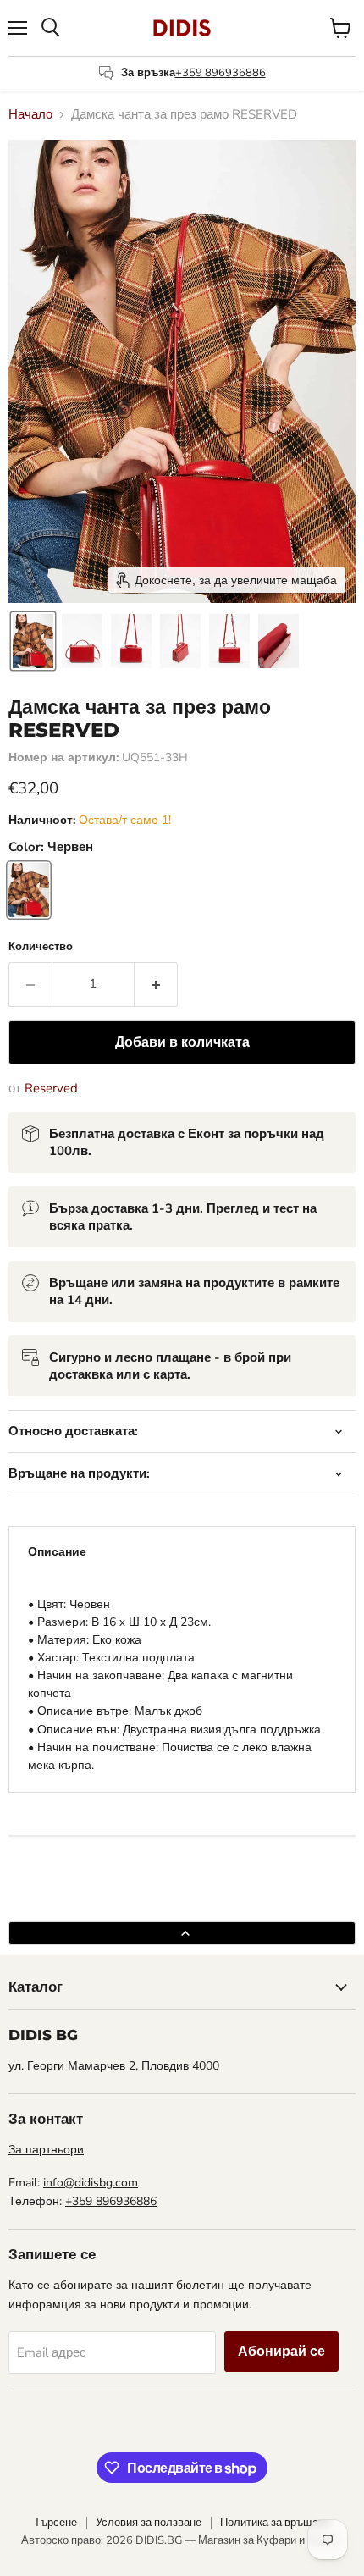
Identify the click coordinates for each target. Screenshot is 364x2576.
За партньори (46, 2150)
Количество (41, 947)
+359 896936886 (221, 73)
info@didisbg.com (91, 2183)
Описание (57, 1552)
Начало (30, 115)
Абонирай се (281, 2352)
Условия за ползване (149, 2523)
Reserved (51, 1088)
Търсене (55, 2523)
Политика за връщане (275, 2523)
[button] (33, 641)
